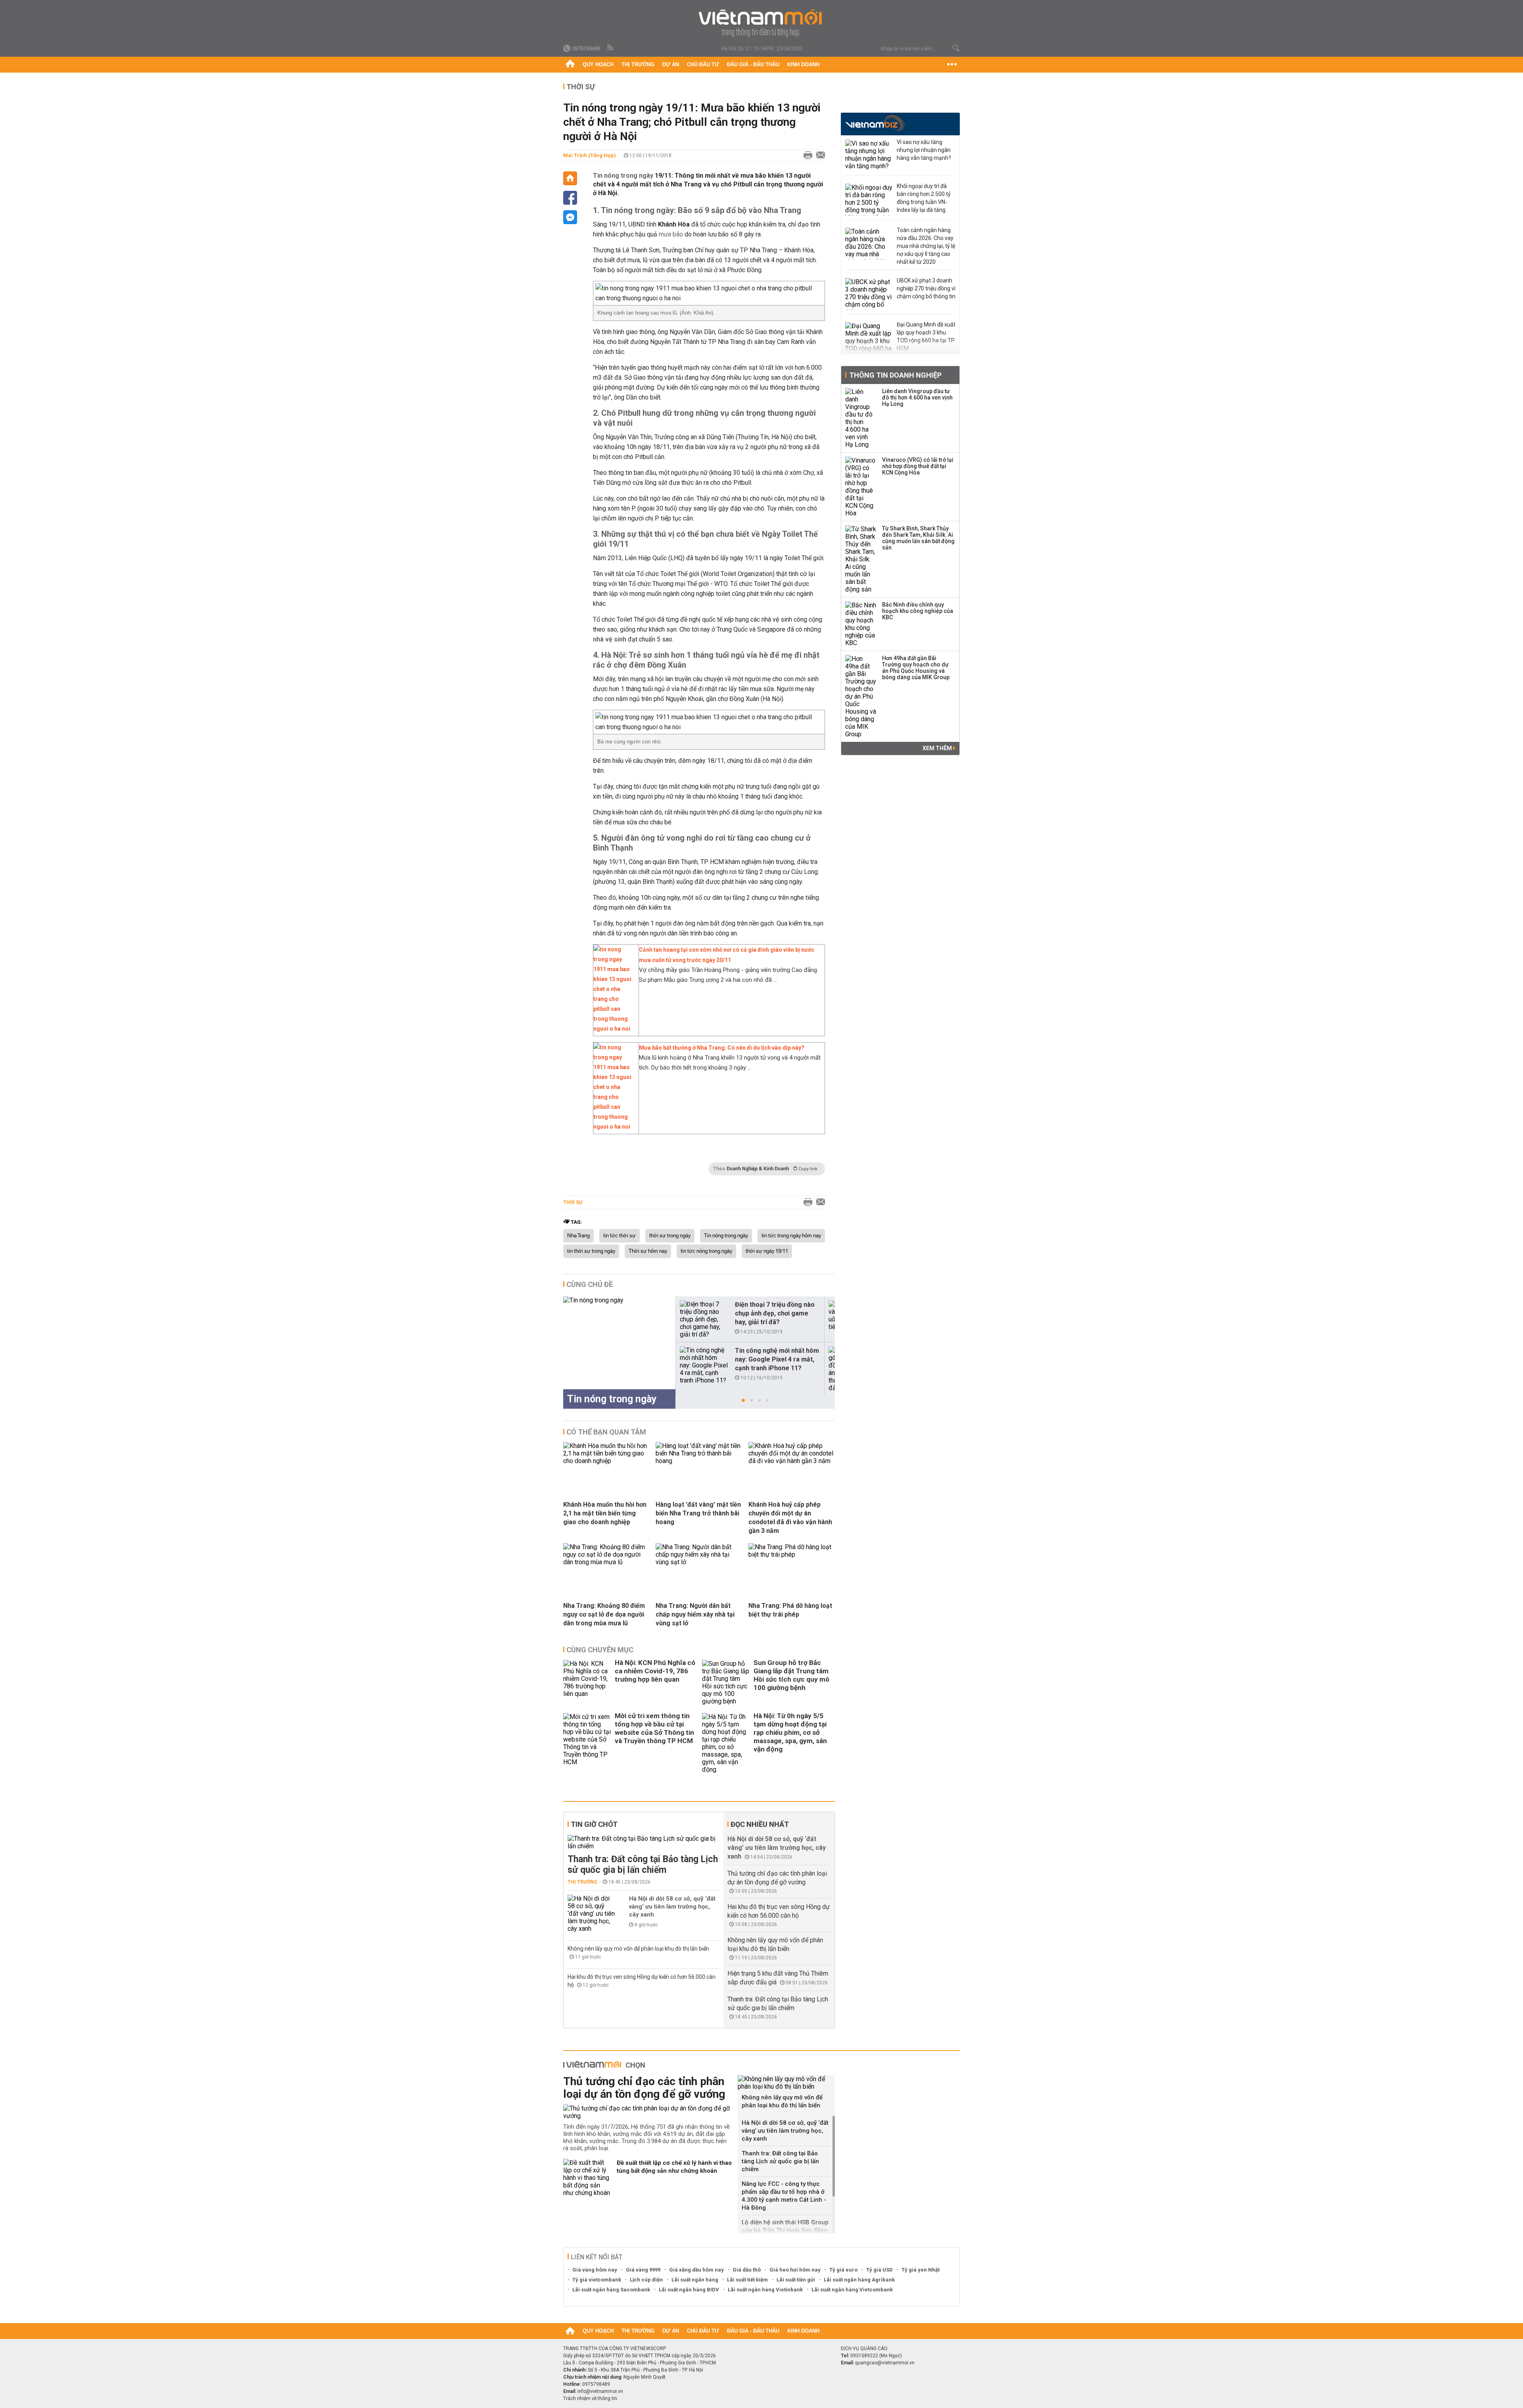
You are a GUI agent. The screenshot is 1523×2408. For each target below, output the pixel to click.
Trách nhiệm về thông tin (590, 2398)
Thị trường (638, 64)
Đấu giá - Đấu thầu (753, 64)
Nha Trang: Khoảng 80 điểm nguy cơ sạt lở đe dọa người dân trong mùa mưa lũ (604, 1614)
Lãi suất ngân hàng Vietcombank (852, 2290)
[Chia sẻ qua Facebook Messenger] (570, 217)
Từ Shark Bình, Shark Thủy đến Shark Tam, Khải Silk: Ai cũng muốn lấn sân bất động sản (918, 538)
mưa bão (671, 234)
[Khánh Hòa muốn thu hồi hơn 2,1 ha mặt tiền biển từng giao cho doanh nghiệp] (606, 1461)
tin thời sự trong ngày (591, 1251)
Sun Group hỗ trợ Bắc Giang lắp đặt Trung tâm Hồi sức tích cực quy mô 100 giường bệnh (791, 1675)
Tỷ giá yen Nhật (921, 2270)
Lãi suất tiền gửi (796, 2280)
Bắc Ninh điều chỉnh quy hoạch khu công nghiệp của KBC (918, 611)
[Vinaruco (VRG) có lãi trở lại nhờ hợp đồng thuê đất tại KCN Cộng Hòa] (861, 487)
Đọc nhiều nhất (760, 1824)
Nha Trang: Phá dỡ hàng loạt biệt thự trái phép (790, 1610)
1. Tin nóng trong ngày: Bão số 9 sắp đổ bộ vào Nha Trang (697, 210)
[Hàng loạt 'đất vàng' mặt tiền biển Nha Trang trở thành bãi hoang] (699, 1461)
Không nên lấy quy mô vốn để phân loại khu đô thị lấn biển (638, 1949)
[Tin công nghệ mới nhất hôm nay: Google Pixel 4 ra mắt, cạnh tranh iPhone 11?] (704, 1365)
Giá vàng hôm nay (595, 2270)
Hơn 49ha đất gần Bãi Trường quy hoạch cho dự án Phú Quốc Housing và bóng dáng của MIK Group (916, 668)
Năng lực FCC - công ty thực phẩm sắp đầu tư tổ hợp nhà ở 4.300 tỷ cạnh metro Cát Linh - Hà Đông (784, 2196)
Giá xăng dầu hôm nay (696, 2270)
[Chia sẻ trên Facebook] (570, 198)
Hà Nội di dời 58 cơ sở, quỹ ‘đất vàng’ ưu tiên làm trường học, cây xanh (672, 1907)
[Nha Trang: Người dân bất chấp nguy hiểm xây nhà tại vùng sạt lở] (699, 1562)
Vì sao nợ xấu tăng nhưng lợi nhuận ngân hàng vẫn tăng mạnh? (924, 150)
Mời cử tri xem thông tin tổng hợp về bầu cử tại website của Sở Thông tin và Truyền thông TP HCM (654, 1728)
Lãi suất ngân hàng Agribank (859, 2280)
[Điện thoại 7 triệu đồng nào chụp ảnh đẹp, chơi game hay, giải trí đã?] (704, 1319)
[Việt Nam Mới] (762, 23)
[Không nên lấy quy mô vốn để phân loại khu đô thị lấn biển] (786, 2083)
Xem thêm (938, 748)
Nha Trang (578, 1236)
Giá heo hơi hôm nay (795, 2270)
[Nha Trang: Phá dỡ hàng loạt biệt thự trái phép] (792, 1554)
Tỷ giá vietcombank (597, 2280)
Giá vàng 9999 (643, 2270)
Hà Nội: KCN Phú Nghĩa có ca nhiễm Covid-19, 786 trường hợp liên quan (655, 1671)
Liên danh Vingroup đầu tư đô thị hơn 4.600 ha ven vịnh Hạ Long (917, 397)
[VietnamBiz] (875, 123)
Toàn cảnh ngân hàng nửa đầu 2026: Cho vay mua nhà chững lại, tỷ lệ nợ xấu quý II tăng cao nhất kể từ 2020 (926, 246)
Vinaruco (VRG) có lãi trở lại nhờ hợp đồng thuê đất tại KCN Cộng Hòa (918, 466)
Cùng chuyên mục (600, 1650)
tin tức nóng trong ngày (706, 1251)
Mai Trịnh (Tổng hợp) (590, 155)
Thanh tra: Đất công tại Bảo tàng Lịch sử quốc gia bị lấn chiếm (643, 1865)
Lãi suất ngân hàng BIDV (689, 2290)
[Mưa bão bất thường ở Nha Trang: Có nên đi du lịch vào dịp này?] (614, 1127)
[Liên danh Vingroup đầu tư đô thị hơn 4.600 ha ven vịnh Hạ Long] (861, 418)
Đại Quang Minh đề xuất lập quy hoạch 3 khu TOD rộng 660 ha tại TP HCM (926, 336)
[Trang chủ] (570, 65)
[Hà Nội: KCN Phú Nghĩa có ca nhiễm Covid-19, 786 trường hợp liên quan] (587, 1682)
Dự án (671, 64)
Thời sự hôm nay (648, 1251)
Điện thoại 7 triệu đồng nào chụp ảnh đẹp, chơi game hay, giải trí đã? (775, 1313)
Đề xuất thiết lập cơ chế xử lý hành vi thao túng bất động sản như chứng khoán (674, 2167)
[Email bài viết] (819, 156)
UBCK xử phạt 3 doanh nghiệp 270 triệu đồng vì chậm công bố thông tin (926, 288)
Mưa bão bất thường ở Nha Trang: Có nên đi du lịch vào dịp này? (722, 1048)
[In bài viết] (806, 156)
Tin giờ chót (594, 1824)
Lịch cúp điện (646, 2280)
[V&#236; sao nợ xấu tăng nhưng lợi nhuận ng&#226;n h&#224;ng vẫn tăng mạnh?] (869, 156)
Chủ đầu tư (703, 64)
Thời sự (581, 87)
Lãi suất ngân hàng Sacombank (611, 2290)
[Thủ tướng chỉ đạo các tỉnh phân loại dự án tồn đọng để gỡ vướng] (647, 2112)
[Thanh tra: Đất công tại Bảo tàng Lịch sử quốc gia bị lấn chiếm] (644, 1842)
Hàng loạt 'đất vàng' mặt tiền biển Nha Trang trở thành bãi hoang (698, 1513)
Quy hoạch (598, 64)
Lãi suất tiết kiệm (747, 2280)
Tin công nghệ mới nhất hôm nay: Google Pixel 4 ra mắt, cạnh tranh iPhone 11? (777, 1359)
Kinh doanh (803, 64)
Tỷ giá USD (879, 2270)
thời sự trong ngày (670, 1236)
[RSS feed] (611, 48)
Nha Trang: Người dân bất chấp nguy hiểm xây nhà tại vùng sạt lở (695, 1614)
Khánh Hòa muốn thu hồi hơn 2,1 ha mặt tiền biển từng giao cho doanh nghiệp (605, 1513)
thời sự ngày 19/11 (767, 1251)
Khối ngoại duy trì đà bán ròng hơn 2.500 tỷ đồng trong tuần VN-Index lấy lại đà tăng (924, 198)
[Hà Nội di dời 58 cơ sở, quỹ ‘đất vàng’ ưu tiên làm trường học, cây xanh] (591, 1914)
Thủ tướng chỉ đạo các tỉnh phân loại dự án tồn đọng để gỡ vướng (644, 2088)
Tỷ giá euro (843, 2270)
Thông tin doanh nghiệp (895, 375)
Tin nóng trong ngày (623, 176)
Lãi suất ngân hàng (695, 2280)
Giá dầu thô (747, 2270)
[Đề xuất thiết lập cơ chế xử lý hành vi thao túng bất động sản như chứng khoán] (587, 2178)
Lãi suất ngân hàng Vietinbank (765, 2290)
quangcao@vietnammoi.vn (885, 2363)
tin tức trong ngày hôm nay (791, 1236)
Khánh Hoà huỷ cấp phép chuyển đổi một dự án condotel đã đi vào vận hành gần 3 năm (790, 1518)
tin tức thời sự (620, 1236)
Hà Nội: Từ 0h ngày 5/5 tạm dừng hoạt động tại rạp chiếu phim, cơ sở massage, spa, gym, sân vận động (790, 1732)
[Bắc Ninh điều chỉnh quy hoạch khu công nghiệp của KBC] (861, 624)
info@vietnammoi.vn (600, 2391)
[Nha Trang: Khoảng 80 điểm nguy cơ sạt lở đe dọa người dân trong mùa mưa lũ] (606, 1562)
